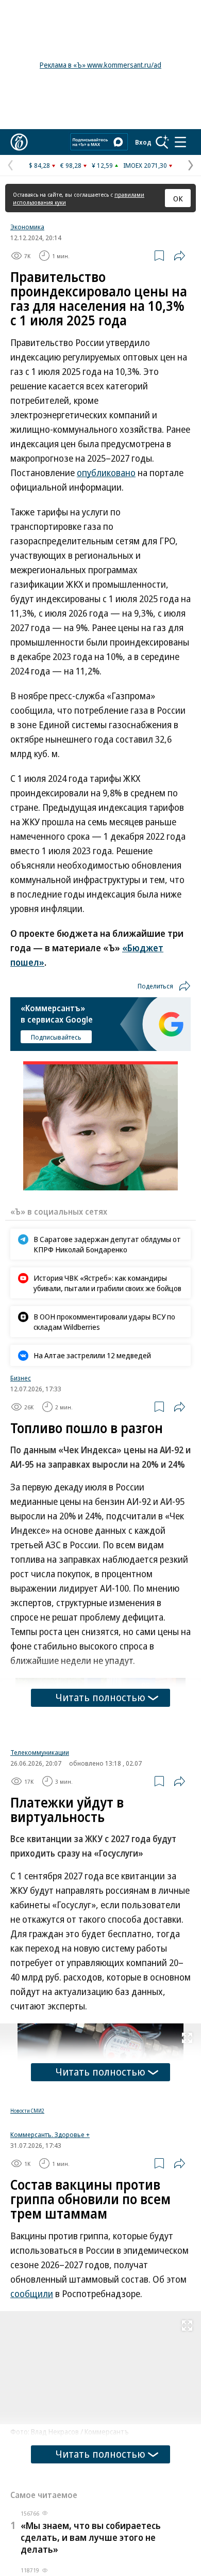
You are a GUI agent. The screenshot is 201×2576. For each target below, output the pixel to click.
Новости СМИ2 (27, 2111)
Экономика (27, 227)
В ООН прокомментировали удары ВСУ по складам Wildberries (104, 1322)
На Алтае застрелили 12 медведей (92, 1355)
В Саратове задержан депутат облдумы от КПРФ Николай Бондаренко (107, 1244)
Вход (143, 142)
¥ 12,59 (102, 165)
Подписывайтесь (56, 1037)
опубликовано (106, 473)
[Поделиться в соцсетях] (179, 256)
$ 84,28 (39, 165)
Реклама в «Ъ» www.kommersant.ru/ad (100, 65)
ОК (178, 198)
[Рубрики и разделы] (180, 142)
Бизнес (21, 1378)
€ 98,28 (71, 165)
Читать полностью (100, 1697)
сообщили (32, 2294)
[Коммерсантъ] (19, 142)
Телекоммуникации (40, 1752)
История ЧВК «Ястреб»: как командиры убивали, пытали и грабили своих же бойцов (107, 1283)
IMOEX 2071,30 (145, 165)
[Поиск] (162, 142)
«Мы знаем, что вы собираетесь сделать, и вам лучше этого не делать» (91, 2537)
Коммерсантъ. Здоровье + (50, 2134)
